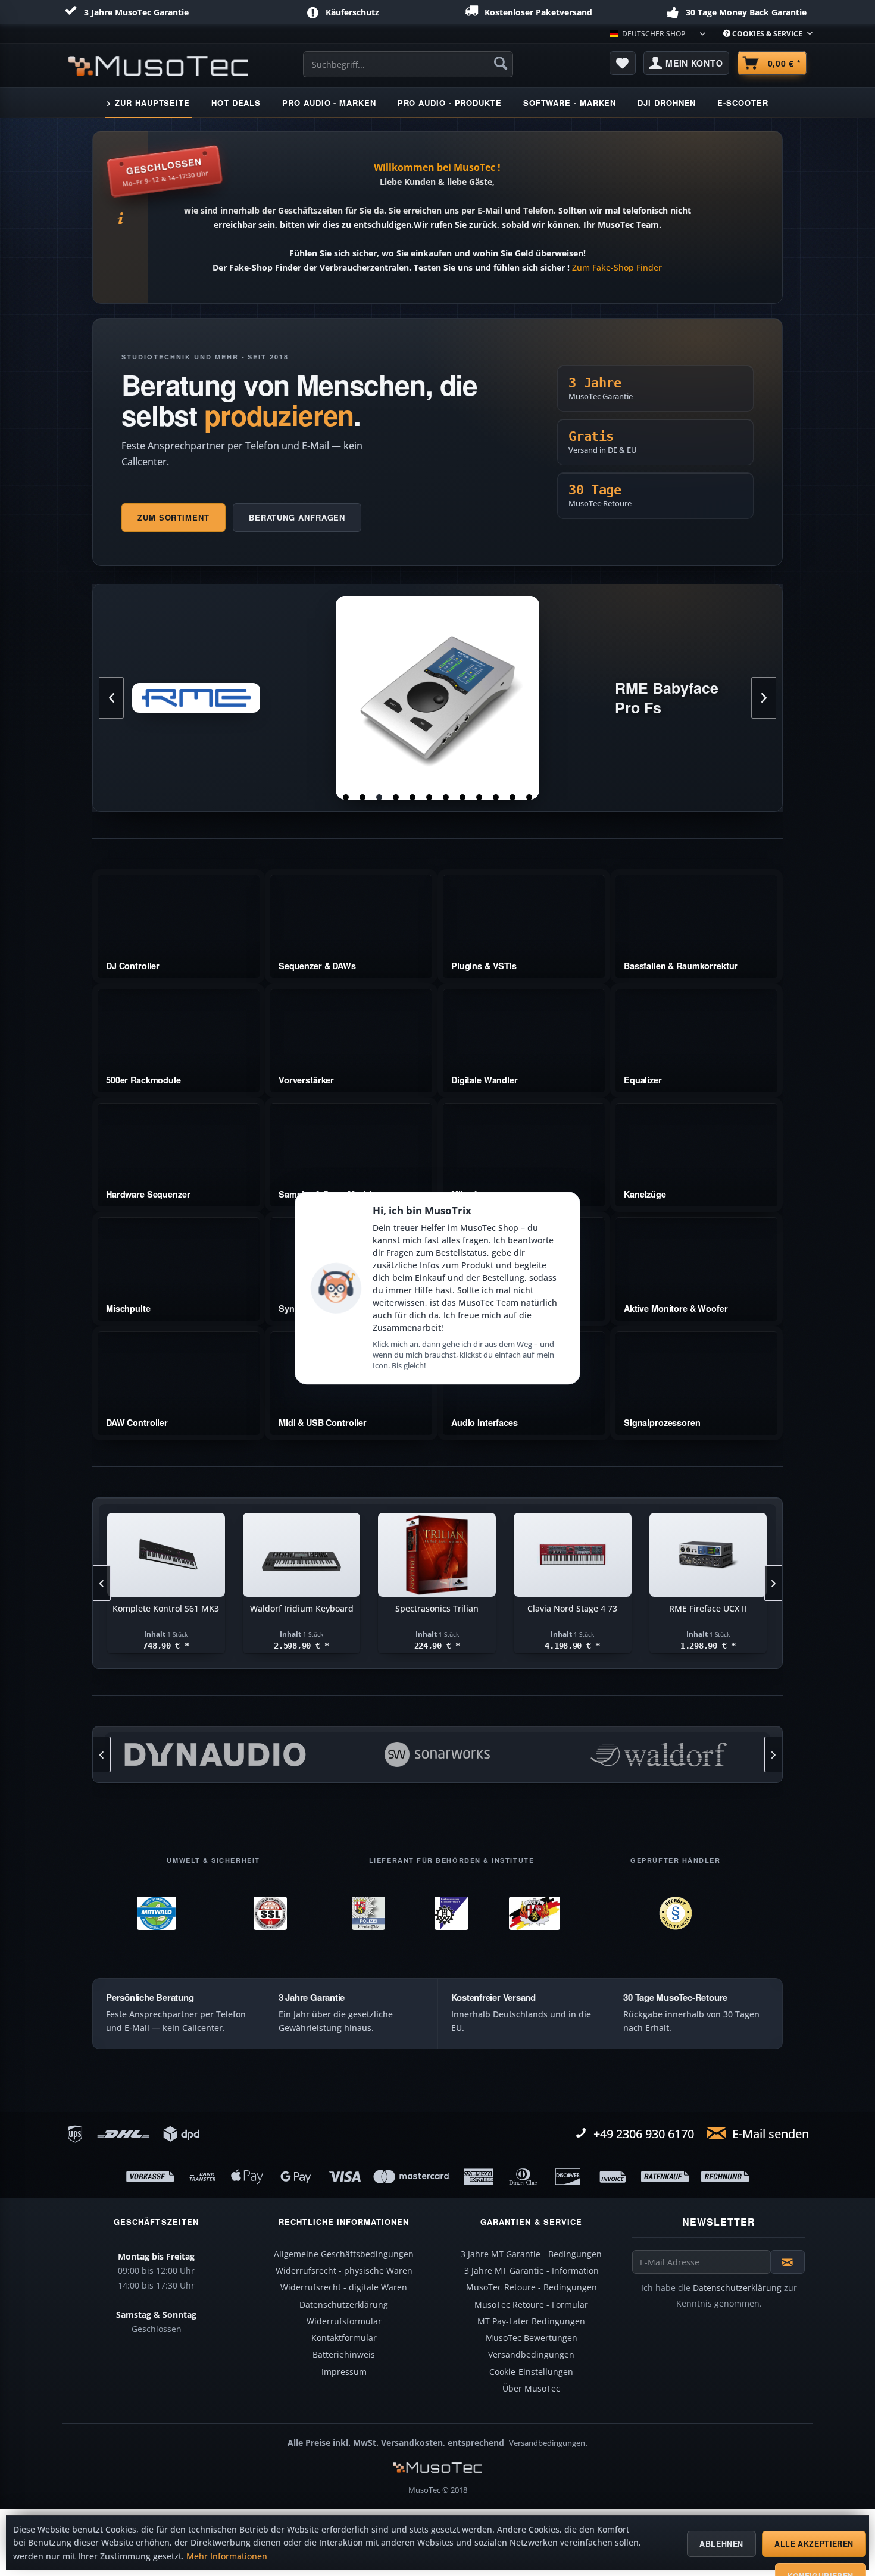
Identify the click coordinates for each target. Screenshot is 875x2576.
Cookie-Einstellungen (531, 2372)
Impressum (344, 2372)
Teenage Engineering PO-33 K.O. (707, 1614)
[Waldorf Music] (437, 1754)
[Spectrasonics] (659, 1754)
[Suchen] (501, 63)
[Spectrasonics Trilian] (301, 1555)
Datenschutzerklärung (344, 2305)
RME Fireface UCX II (437, 698)
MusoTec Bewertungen (532, 2338)
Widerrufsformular (344, 2321)
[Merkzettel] (623, 63)
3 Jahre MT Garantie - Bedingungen (531, 2254)
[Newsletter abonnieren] (787, 2262)
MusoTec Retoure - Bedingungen (532, 2287)
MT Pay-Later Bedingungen (531, 2321)
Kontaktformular (344, 2338)
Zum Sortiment (174, 517)
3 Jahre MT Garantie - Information (532, 2271)
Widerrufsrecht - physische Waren (344, 2271)
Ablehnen (721, 2544)
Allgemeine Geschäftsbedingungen (344, 2254)
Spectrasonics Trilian (301, 1608)
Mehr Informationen (227, 2556)
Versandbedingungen (531, 2355)
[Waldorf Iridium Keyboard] (166, 1555)
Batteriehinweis (344, 2355)
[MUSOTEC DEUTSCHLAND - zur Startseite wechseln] (158, 66)
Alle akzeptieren (814, 2544)
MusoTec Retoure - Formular (531, 2305)
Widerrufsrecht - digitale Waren (344, 2287)
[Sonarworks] (215, 1754)
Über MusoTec (531, 2389)
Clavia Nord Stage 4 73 (437, 1608)
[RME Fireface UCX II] (573, 1555)
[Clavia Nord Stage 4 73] (437, 1555)
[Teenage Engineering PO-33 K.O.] (708, 1555)
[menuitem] (763, 34)
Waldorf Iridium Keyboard (166, 1608)
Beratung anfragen (297, 517)
